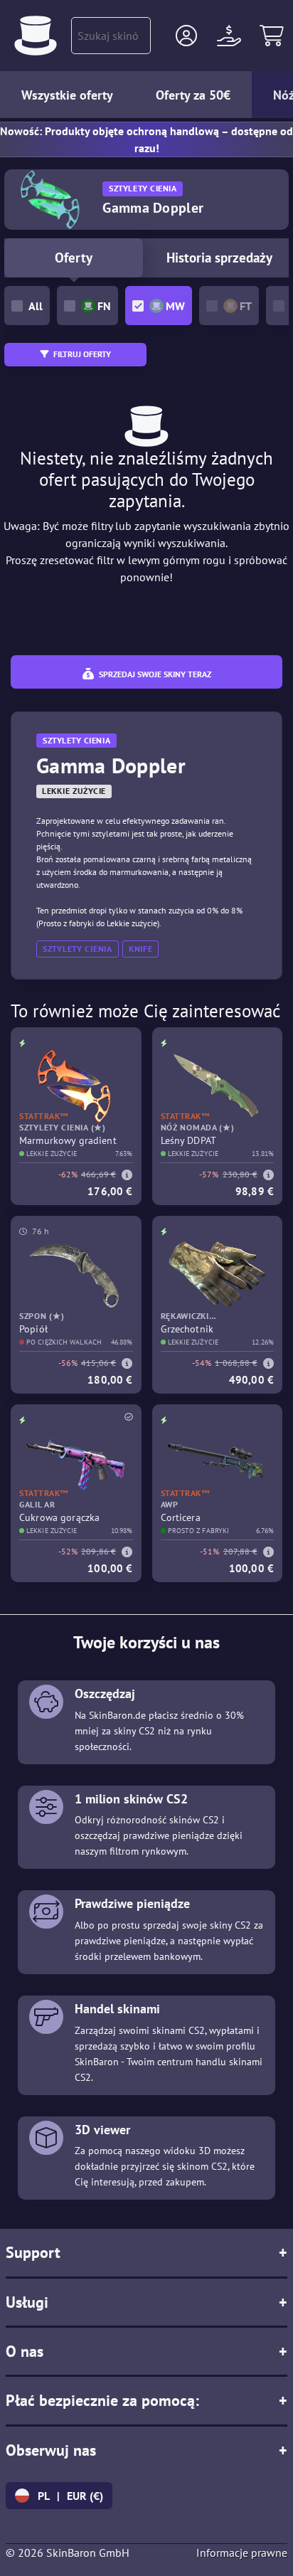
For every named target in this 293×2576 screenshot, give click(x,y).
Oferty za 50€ (193, 95)
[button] (186, 36)
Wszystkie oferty (67, 95)
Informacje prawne (242, 2553)
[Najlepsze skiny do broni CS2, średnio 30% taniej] (36, 36)
